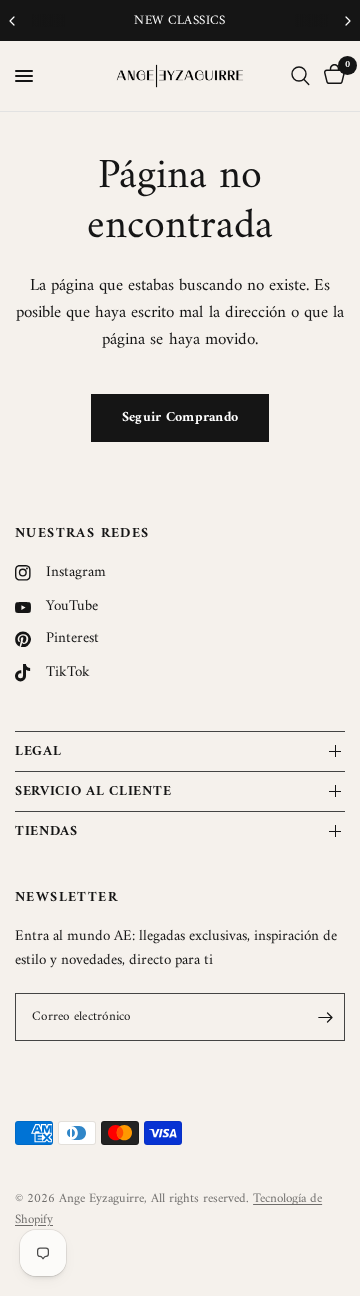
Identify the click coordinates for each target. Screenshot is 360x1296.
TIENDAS (46, 831)
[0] (331, 76)
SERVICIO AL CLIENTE (93, 791)
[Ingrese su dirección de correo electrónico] (325, 1017)
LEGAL (38, 751)
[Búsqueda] (300, 76)
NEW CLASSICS (120, 20)
